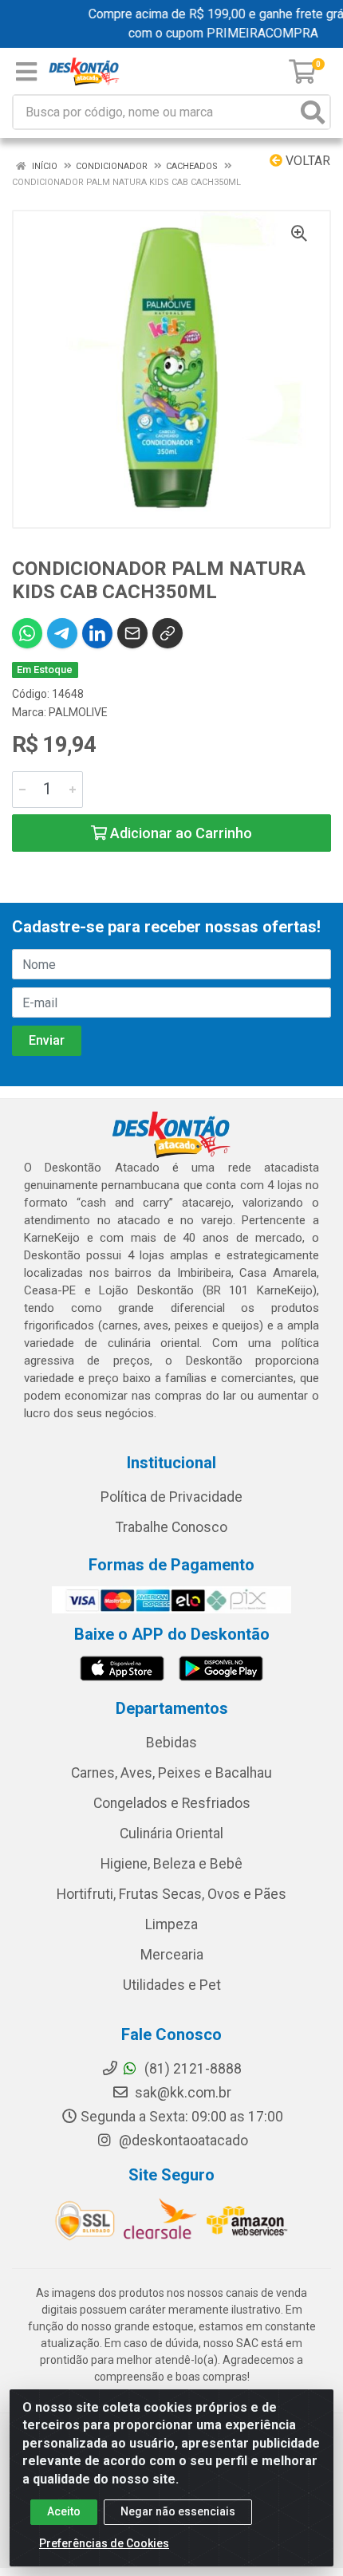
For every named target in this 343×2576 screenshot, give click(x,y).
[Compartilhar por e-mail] (132, 633)
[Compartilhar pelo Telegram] (62, 633)
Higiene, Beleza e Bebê (171, 1864)
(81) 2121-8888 (191, 2069)
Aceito (64, 2511)
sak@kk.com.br (181, 2093)
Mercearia (172, 1955)
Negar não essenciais (178, 2511)
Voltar (306, 161)
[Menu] (26, 72)
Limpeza (171, 1924)
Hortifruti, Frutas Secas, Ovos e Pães (171, 1894)
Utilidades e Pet (172, 1985)
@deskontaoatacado (182, 2141)
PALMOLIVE (78, 712)
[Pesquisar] (313, 112)
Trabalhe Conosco (171, 1527)
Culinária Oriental (171, 1834)
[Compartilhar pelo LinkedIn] (97, 633)
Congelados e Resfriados (172, 1803)
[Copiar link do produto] (168, 633)
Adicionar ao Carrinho (179, 833)
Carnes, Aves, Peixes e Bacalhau (171, 1773)
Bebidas (171, 1743)
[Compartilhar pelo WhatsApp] (27, 633)
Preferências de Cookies (104, 2543)
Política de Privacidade (171, 1497)
